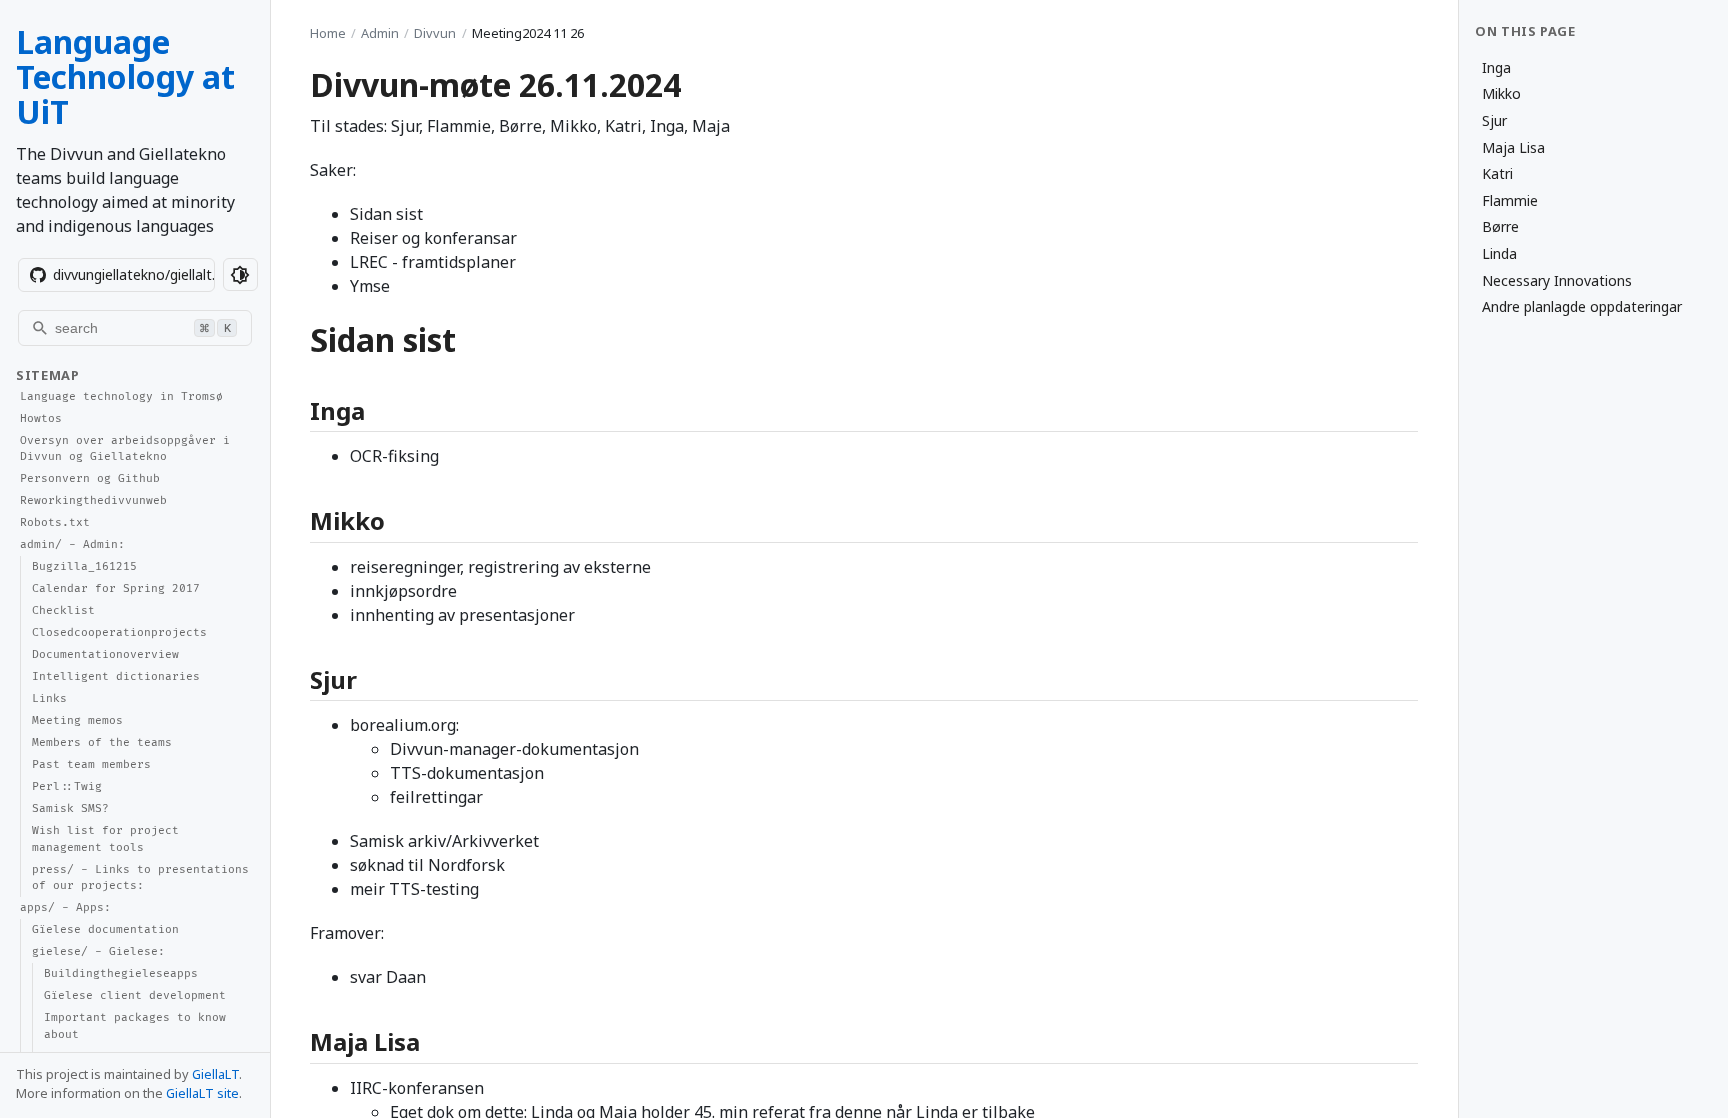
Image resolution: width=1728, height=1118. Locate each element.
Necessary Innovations (1557, 280)
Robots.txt (55, 522)
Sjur (1494, 120)
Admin (380, 33)
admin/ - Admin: (72, 544)
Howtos (41, 418)
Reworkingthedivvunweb (93, 500)
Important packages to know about (135, 1026)
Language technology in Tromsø (121, 396)
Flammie (1510, 200)
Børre (1500, 226)
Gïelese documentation (105, 929)
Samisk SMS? (70, 808)
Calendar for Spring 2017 (116, 588)
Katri (1497, 173)
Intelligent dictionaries (116, 676)
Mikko (1501, 93)
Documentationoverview (105, 654)
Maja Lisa (1513, 147)
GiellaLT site (202, 1093)
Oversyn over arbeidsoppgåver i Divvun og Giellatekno (125, 449)
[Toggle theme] (240, 274)
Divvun (435, 33)
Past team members (91, 764)
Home (328, 33)
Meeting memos (77, 720)
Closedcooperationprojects (119, 632)
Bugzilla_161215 (84, 566)
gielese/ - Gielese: (98, 951)
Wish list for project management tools (105, 839)
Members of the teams (102, 742)
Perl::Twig (67, 786)
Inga (1496, 67)
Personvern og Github (90, 478)
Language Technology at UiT (125, 76)
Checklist (63, 610)
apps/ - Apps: (65, 907)
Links (49, 698)
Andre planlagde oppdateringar (1582, 306)
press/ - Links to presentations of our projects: (140, 878)
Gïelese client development (135, 995)
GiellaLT (215, 1074)
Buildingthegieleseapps (121, 973)
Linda (1499, 253)
